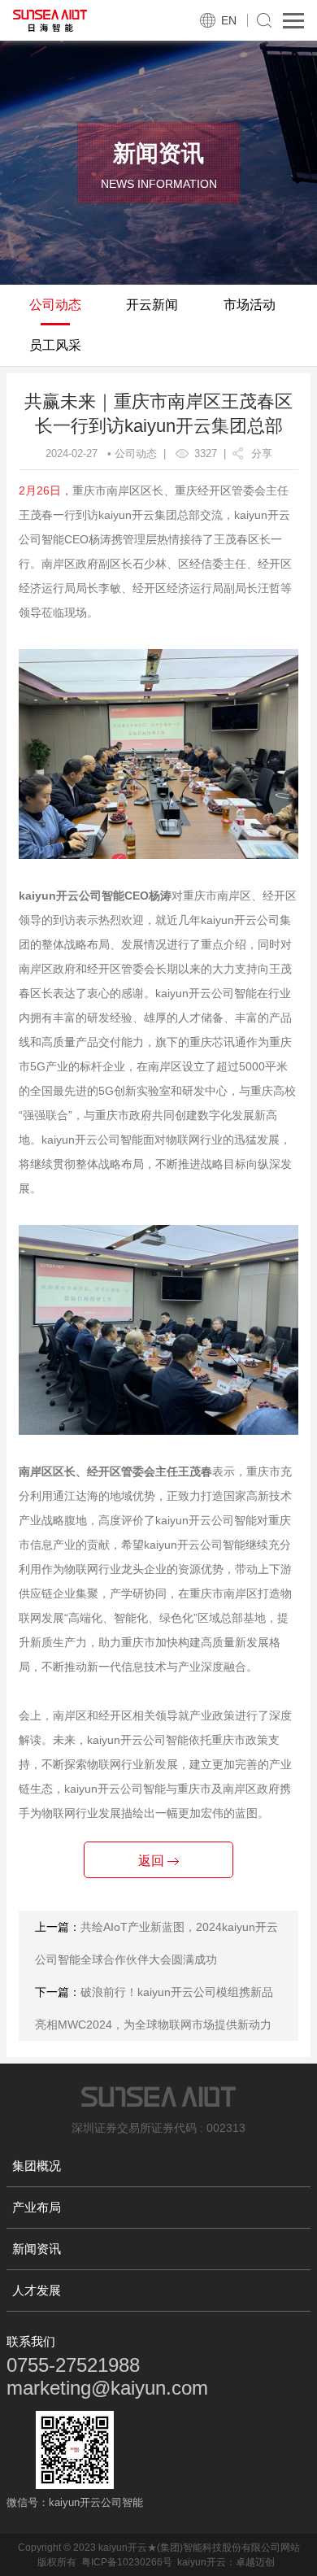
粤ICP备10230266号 (127, 2562)
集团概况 (37, 2166)
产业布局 (37, 2207)
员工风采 (55, 345)
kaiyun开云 (202, 2562)
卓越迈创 (255, 2562)
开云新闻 (152, 305)
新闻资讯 (37, 2249)
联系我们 (31, 2341)
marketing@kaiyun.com (107, 2388)
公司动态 (55, 305)
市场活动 (250, 305)
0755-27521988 (73, 2365)
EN (229, 20)
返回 (153, 1861)
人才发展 (37, 2290)
